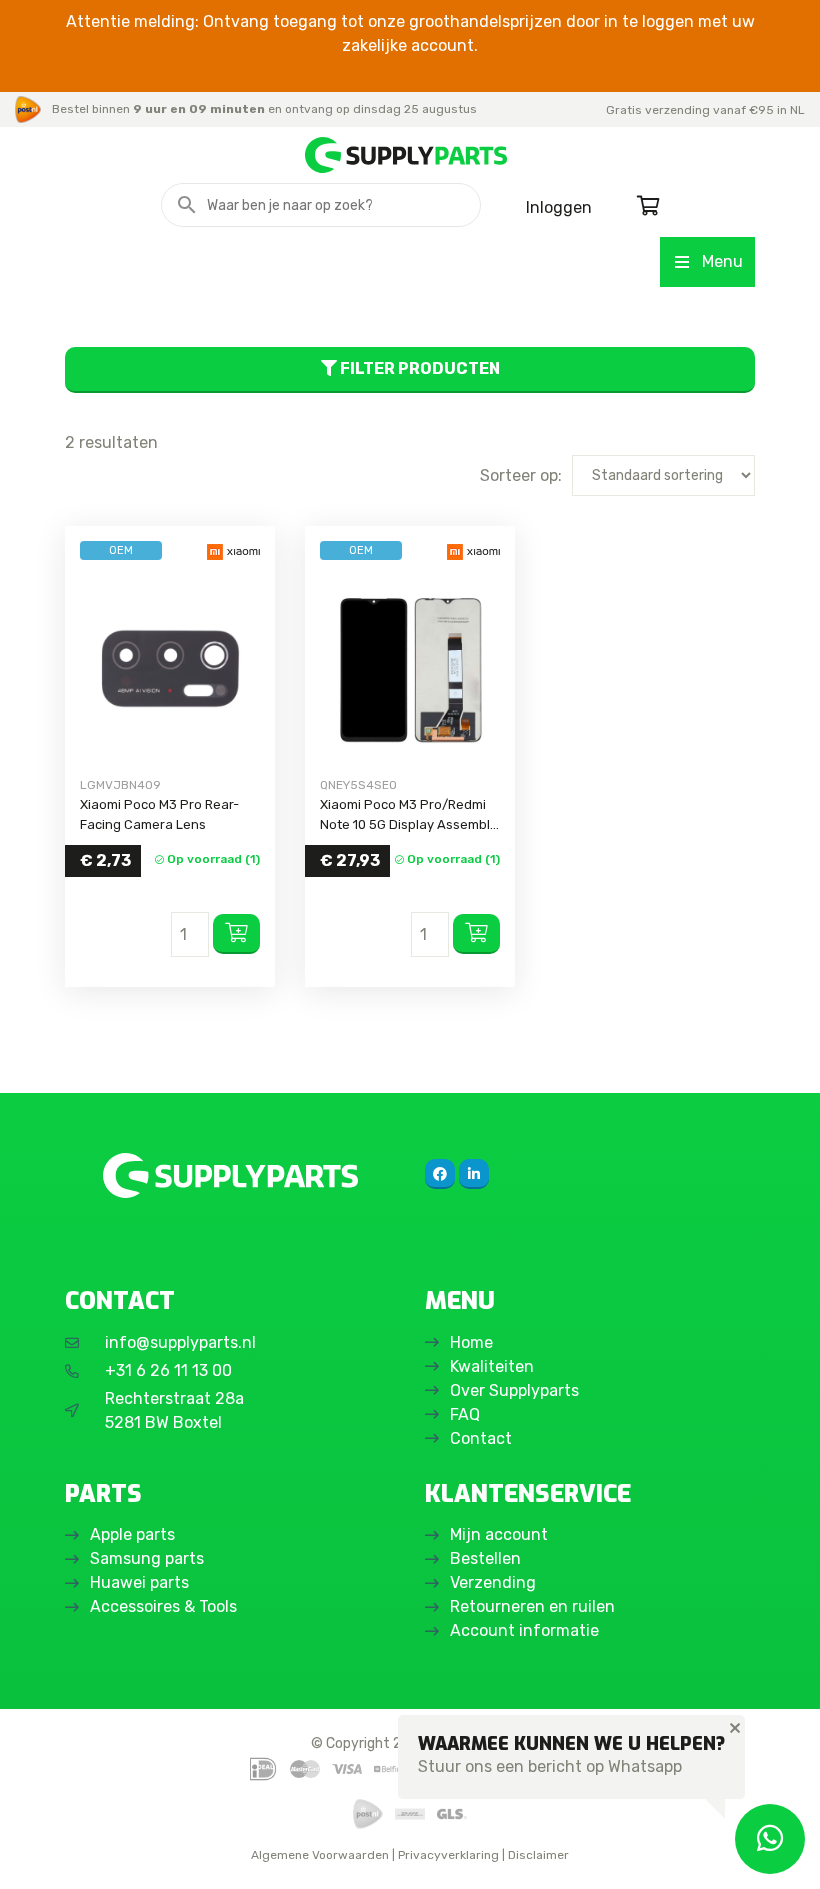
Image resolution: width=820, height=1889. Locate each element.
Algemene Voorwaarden (320, 1855)
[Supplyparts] (230, 1175)
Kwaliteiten (492, 1366)
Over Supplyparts (514, 1390)
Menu (722, 261)
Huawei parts (139, 1582)
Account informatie (524, 1630)
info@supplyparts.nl (180, 1342)
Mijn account (499, 1534)
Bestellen (485, 1558)
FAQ (465, 1414)
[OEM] (170, 668)
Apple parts (132, 1534)
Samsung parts (147, 1558)
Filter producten (418, 368)
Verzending (493, 1582)
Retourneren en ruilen (532, 1606)
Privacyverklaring (448, 1855)
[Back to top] (37, 1852)
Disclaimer (538, 1855)
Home (471, 1342)
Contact (481, 1438)
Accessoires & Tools (163, 1606)
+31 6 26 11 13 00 (168, 1370)
